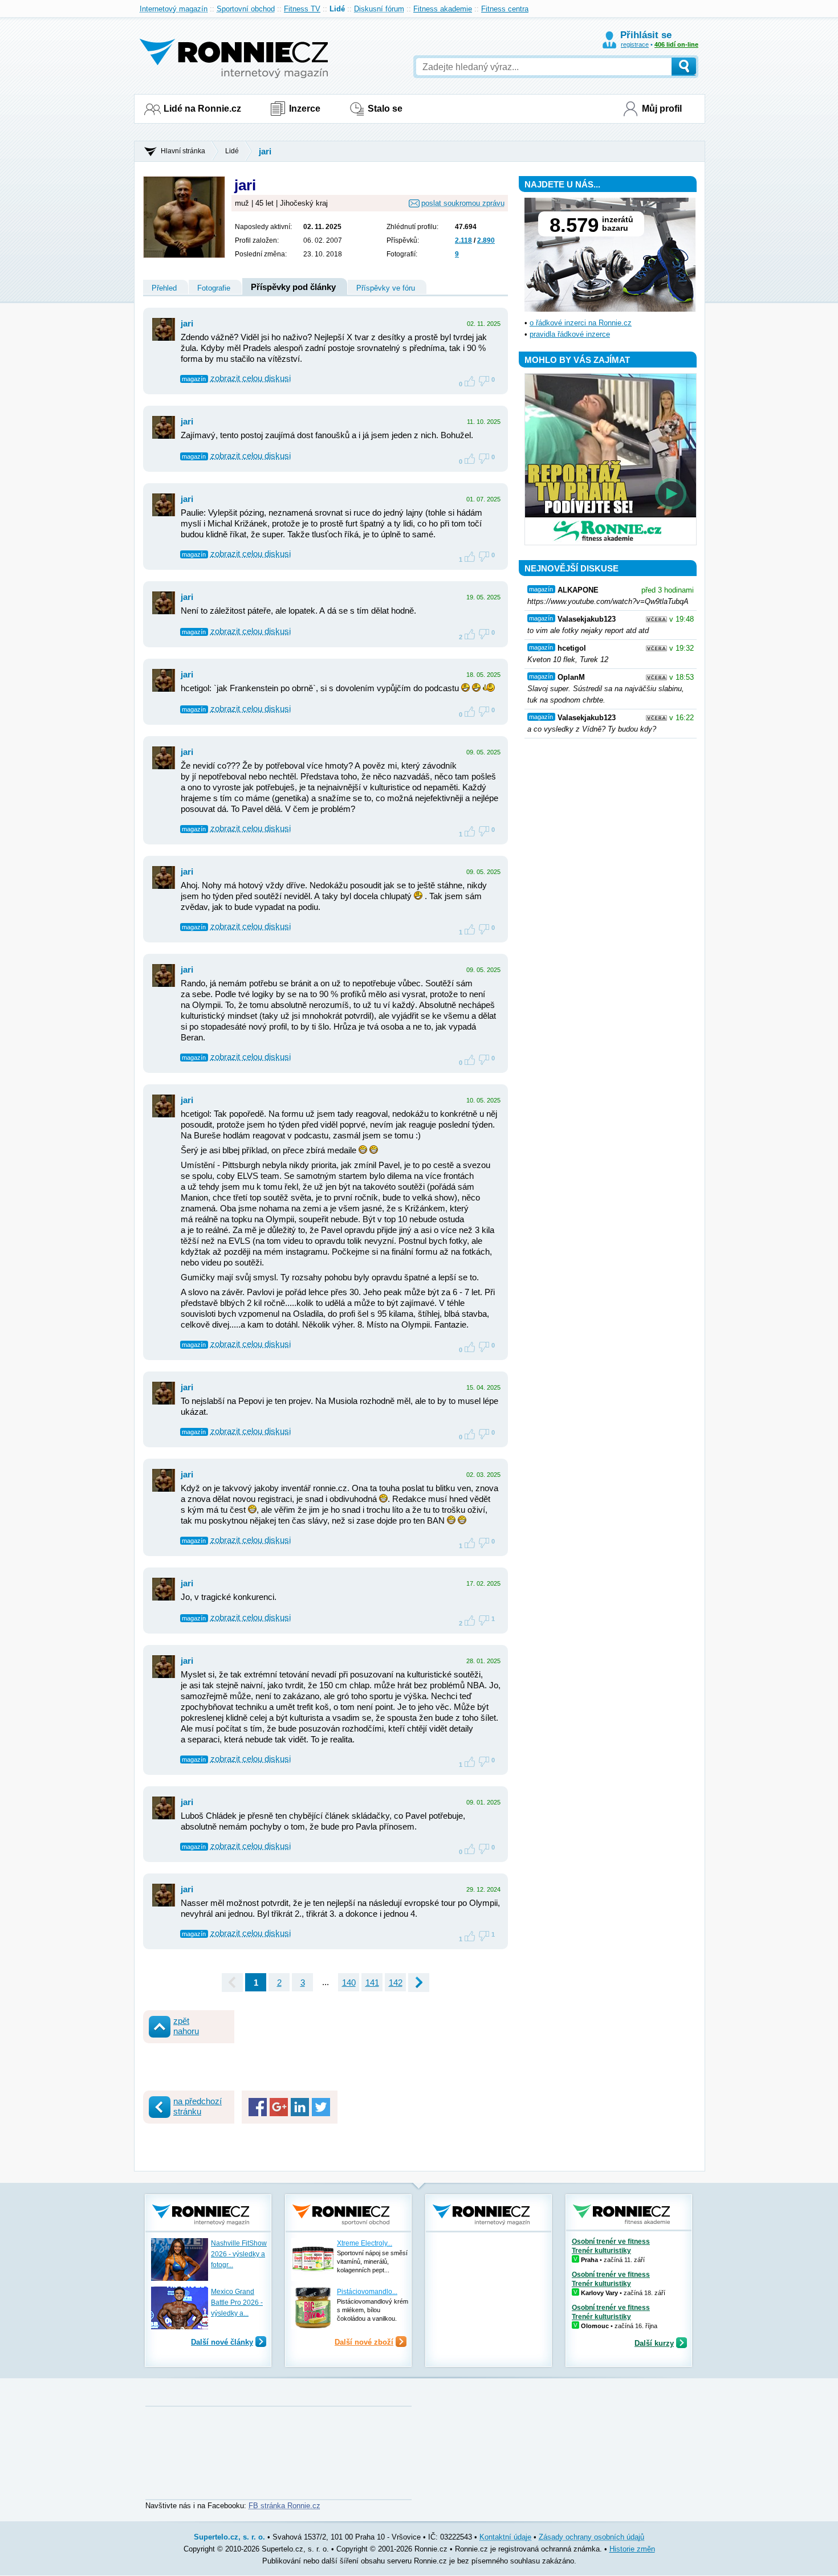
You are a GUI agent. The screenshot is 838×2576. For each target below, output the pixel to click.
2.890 (486, 240)
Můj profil (662, 109)
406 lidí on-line (676, 44)
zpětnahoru (186, 2026)
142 (396, 1983)
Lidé (337, 9)
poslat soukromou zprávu (463, 203)
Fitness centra (505, 9)
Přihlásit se (646, 35)
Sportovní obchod (246, 9)
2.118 (463, 240)
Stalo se (385, 109)
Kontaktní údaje (505, 2537)
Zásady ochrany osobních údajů (591, 2537)
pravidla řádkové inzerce (570, 334)
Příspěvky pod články (293, 287)
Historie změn (632, 2549)
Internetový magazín (174, 9)
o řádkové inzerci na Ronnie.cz (581, 323)
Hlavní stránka (183, 151)
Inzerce (305, 109)
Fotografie (214, 288)
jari (265, 151)
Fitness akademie (443, 9)
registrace (635, 44)
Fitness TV (302, 9)
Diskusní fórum (379, 9)
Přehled (164, 288)
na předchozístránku (198, 2106)
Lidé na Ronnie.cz (202, 109)
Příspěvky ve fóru (386, 288)
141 (372, 1983)
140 (349, 1983)
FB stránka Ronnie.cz (284, 2506)
